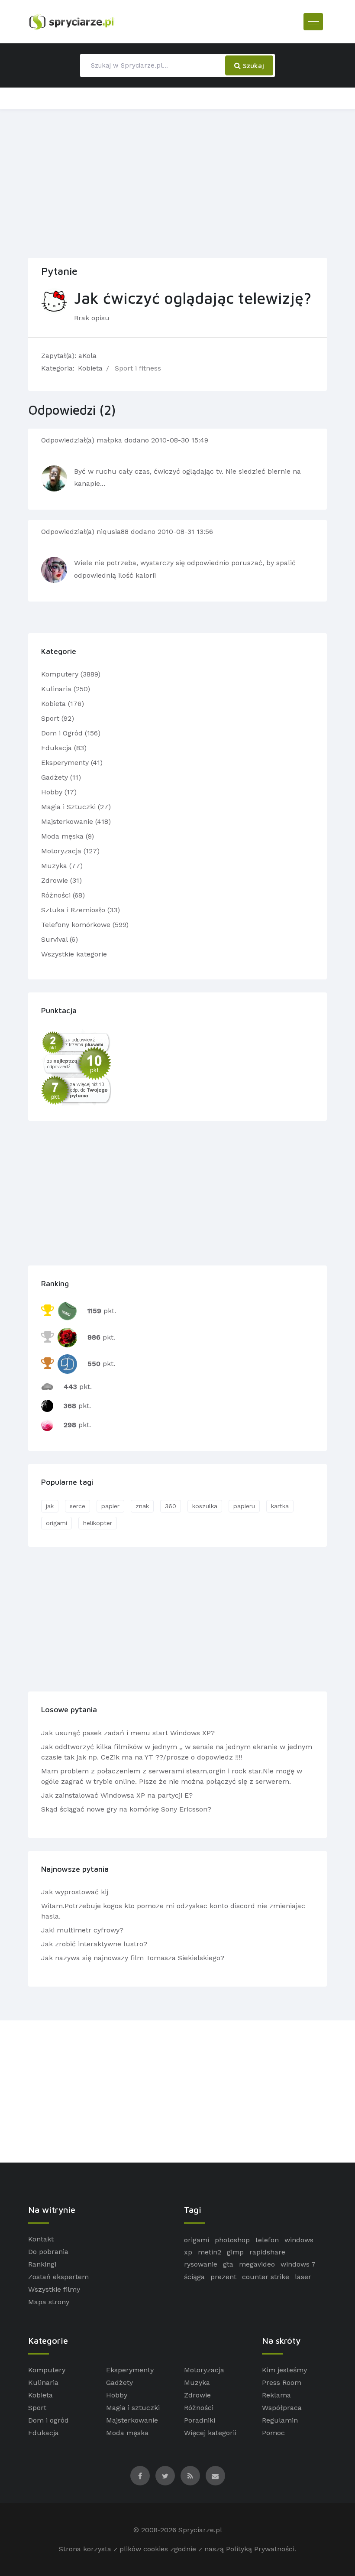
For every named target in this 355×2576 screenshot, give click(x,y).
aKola (87, 356)
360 (171, 1506)
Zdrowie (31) (61, 880)
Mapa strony (49, 2302)
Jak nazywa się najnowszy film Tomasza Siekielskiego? (133, 1958)
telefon (267, 2240)
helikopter (98, 1523)
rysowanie (201, 2264)
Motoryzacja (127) (70, 851)
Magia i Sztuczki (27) (76, 807)
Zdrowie (197, 2395)
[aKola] (54, 301)
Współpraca (282, 2408)
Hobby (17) (59, 792)
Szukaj (252, 65)
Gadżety (119, 2382)
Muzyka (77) (62, 866)
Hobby (117, 2395)
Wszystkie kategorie (74, 954)
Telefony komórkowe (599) (85, 925)
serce (77, 1506)
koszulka (205, 1506)
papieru (244, 1506)
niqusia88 (114, 532)
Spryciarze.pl (200, 2530)
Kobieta (90, 368)
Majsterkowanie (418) (76, 821)
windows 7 (298, 2264)
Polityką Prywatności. (261, 2549)
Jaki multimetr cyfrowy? (82, 1930)
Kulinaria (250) (66, 689)
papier (110, 1506)
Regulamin (280, 2420)
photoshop (232, 2240)
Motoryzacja (204, 2370)
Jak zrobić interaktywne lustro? (94, 1944)
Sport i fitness (138, 368)
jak (50, 1506)
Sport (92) (58, 718)
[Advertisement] (177, 182)
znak (142, 1506)
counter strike (266, 2277)
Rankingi (42, 2264)
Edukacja (44, 2433)
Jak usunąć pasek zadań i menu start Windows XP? (128, 1733)
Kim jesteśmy (284, 2370)
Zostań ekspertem (58, 2277)
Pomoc (273, 2433)
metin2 (210, 2252)
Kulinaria (43, 2382)
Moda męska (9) (68, 836)
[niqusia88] (54, 570)
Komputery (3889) (71, 674)
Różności (199, 2408)
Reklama (276, 2395)
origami (56, 1523)
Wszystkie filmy (54, 2289)
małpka (110, 440)
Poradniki (200, 2420)
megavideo (257, 2264)
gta (228, 2264)
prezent (223, 2277)
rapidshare (267, 2252)
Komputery (47, 2370)
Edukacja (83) (64, 748)
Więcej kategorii (210, 2433)
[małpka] (54, 478)
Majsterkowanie (132, 2420)
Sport (37, 2408)
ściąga (194, 2277)
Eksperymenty (130, 2370)
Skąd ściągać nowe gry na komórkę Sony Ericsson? (126, 1809)
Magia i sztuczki (133, 2408)
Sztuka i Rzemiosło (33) (81, 910)
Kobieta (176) (63, 704)
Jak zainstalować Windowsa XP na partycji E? (117, 1795)
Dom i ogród (48, 2420)
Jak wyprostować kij (75, 1892)
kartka (280, 1506)
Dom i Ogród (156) (71, 733)
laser (303, 2277)
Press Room (282, 2382)
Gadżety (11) (61, 777)
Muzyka (197, 2382)
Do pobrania (48, 2252)
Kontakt (41, 2239)
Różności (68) (63, 895)
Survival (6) (60, 939)
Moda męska (127, 2433)
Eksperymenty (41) (72, 763)
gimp (235, 2252)
